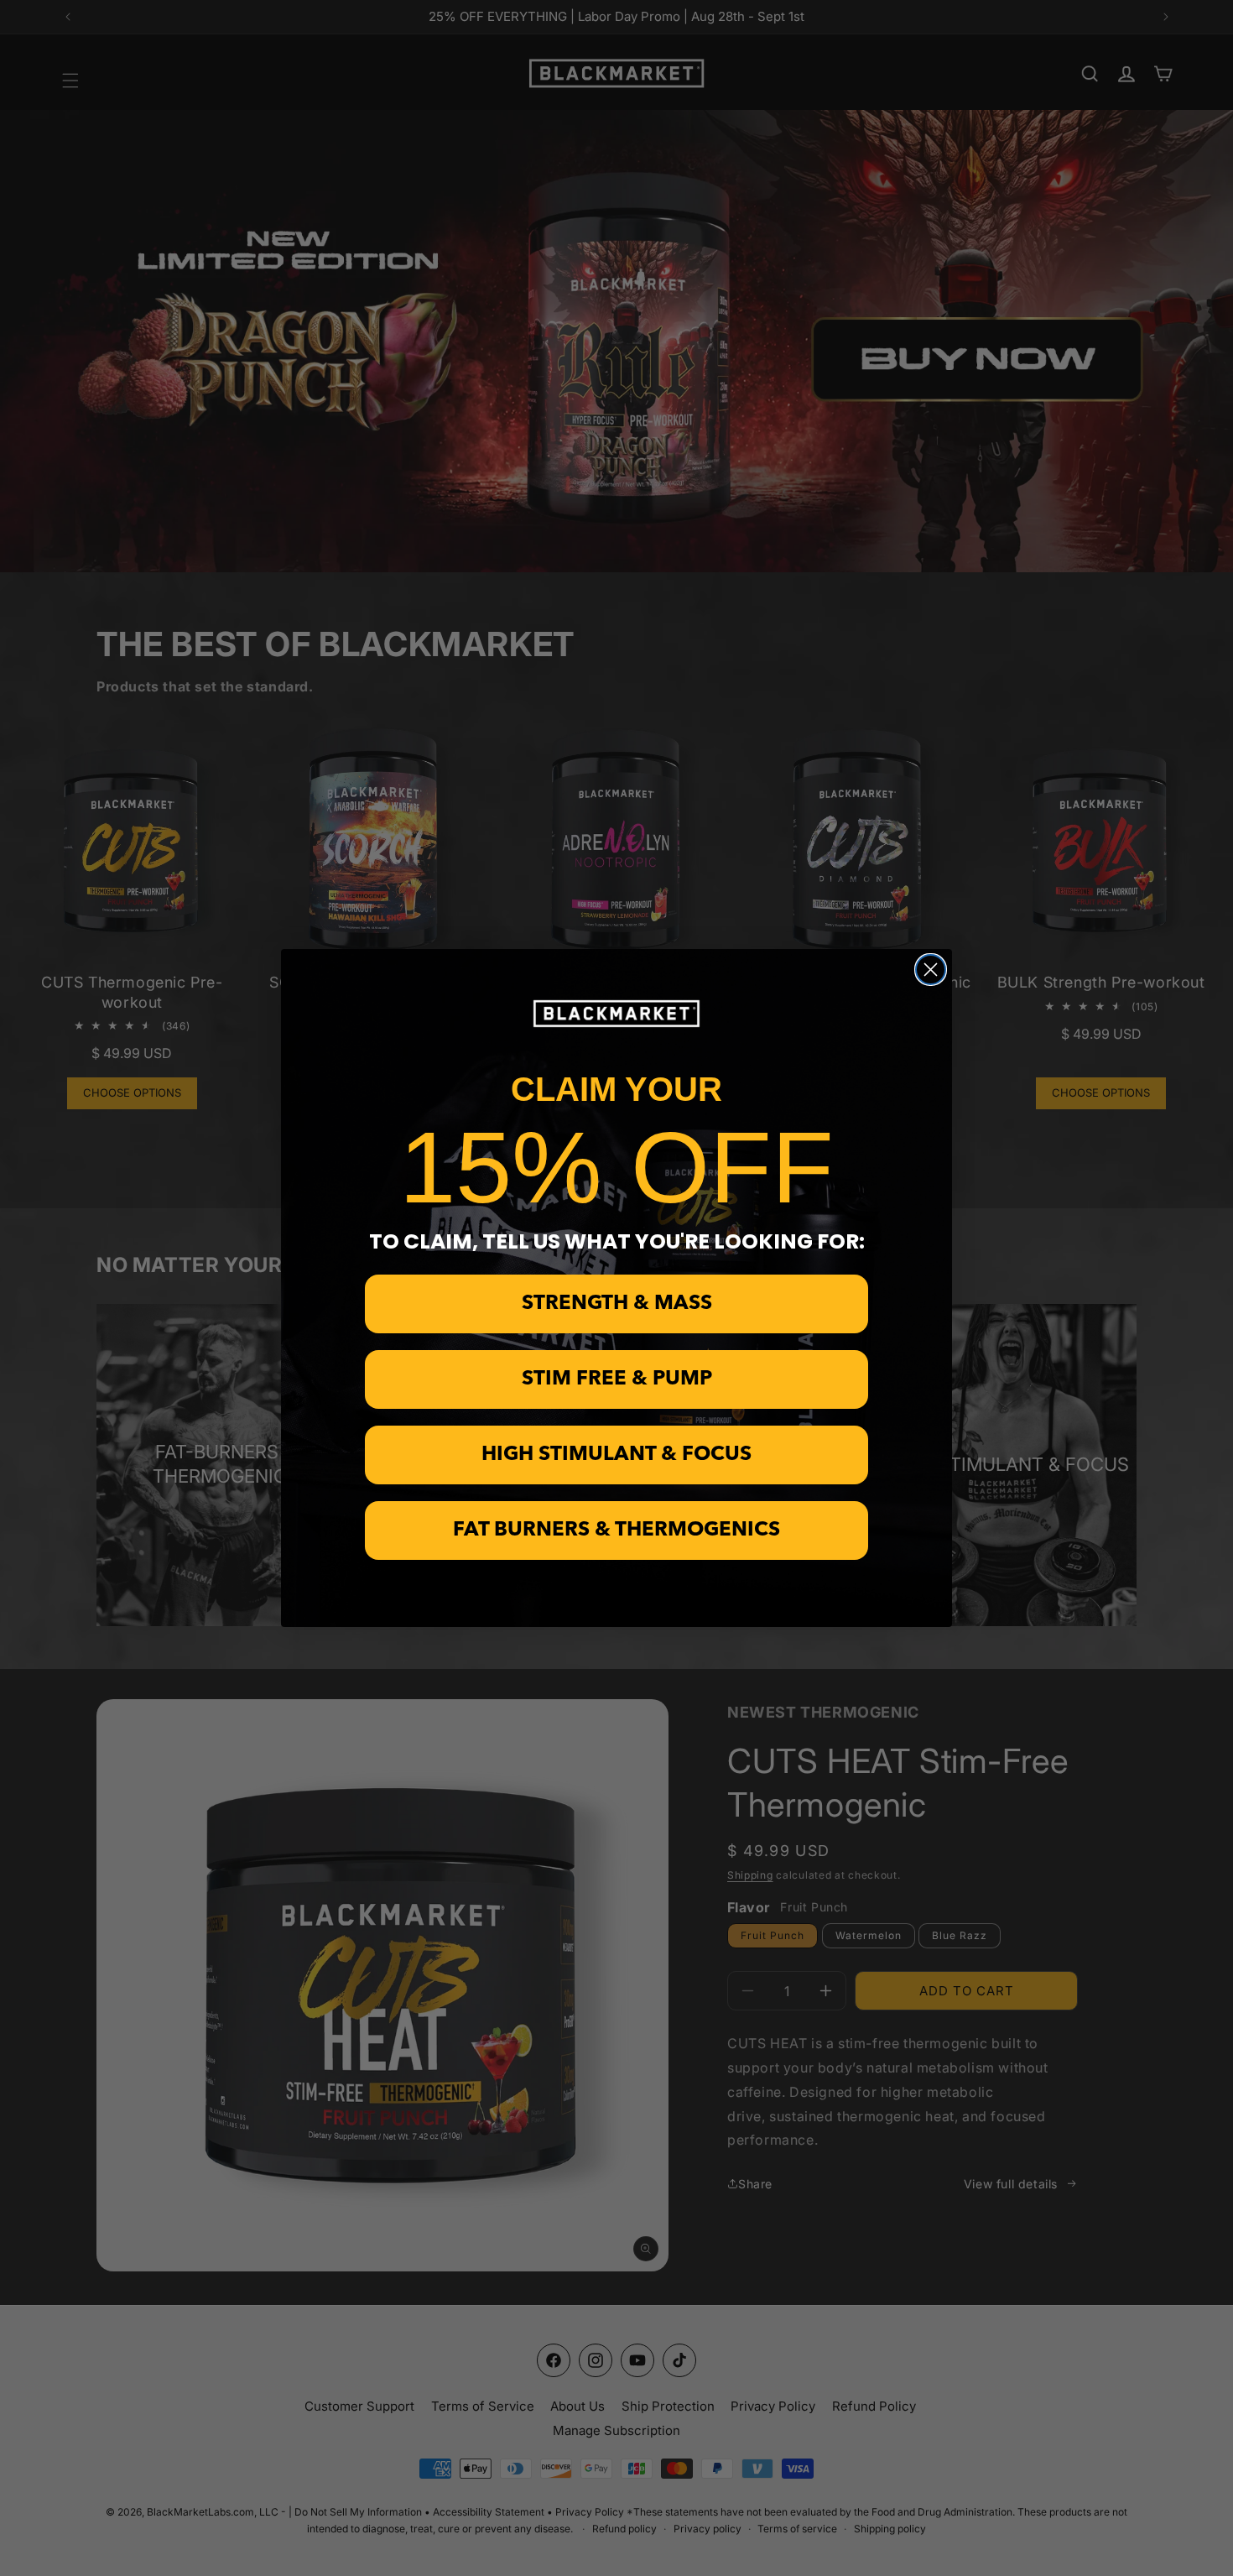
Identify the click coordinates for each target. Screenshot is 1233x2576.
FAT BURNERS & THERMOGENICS (616, 1530)
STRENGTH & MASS (617, 1304)
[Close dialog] (931, 970)
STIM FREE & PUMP (617, 1379)
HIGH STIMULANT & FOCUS (616, 1455)
